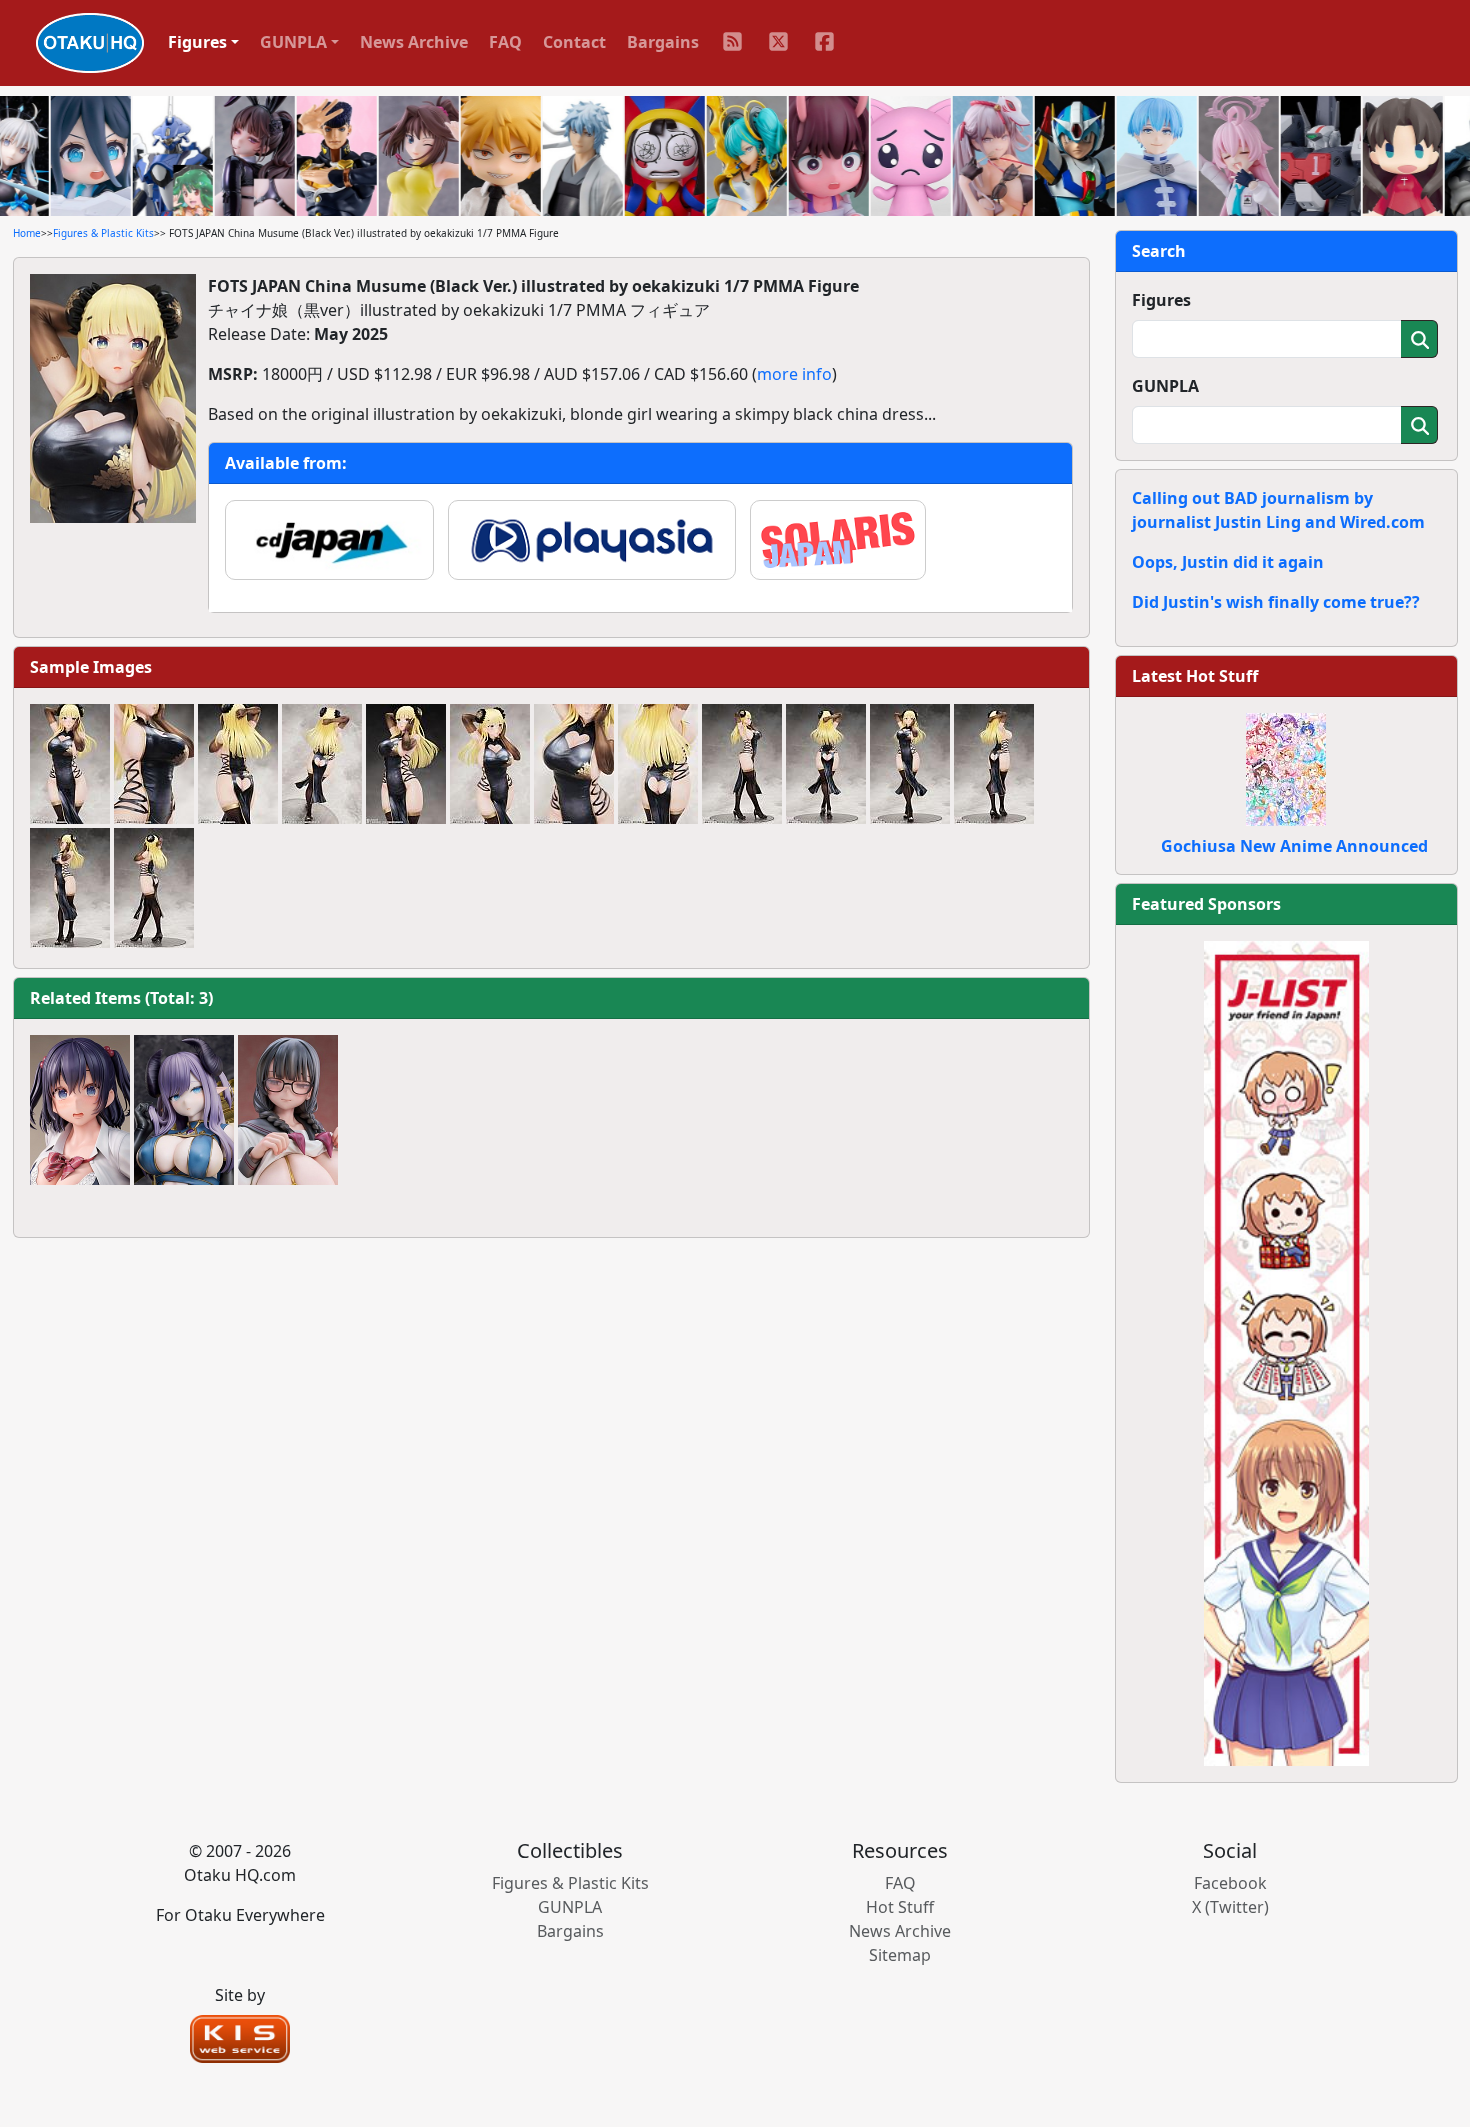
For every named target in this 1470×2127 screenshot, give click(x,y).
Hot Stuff (900, 1907)
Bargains (663, 42)
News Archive (414, 42)
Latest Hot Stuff (1195, 676)
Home (27, 233)
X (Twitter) (1230, 1907)
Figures (1161, 300)
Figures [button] (197, 42)
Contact (574, 42)
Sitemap (900, 1955)
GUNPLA (1165, 386)
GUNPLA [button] (293, 42)
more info (794, 374)
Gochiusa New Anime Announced (1294, 846)
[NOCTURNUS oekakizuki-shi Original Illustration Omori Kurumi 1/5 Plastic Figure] (288, 1110)
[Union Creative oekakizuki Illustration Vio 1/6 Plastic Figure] (184, 1110)
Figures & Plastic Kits (103, 233)
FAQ (505, 42)
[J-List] (1286, 1352)
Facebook (1230, 1883)
